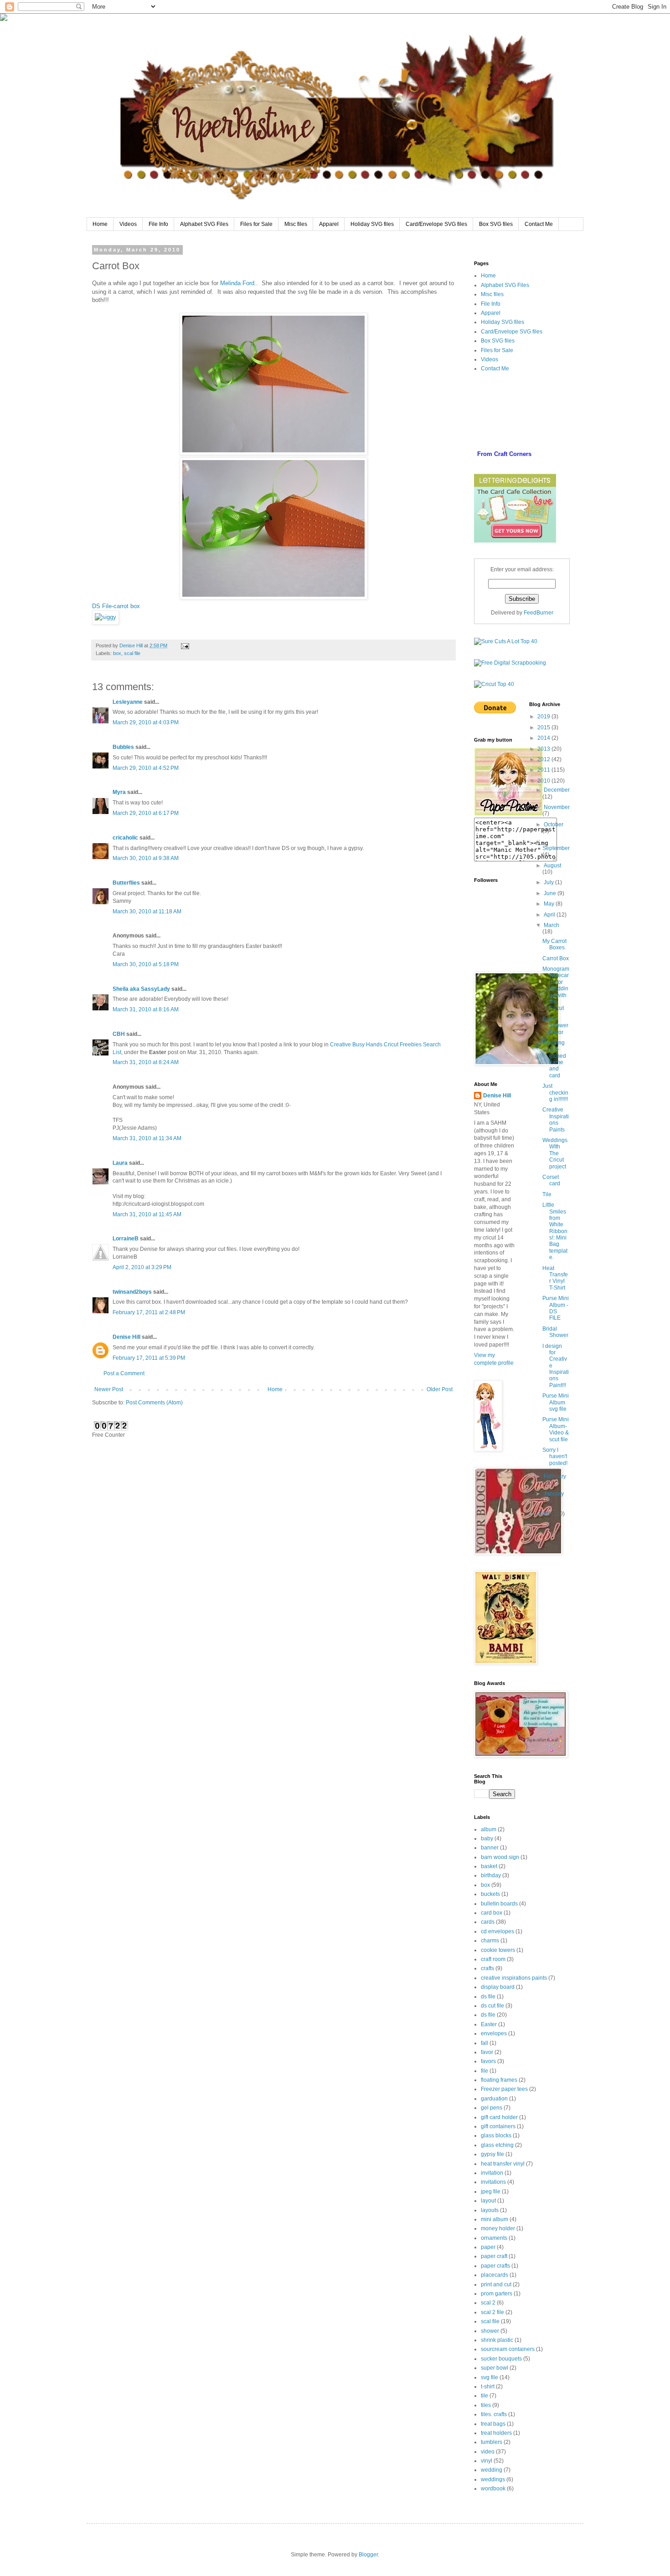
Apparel (329, 224)
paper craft (494, 2256)
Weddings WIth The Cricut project (555, 1153)
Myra (119, 792)
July (549, 882)
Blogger (368, 2555)
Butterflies (126, 883)
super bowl (495, 2368)
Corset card (551, 1180)
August (552, 865)
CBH (119, 1034)
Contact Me (539, 224)
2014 (544, 738)
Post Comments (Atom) (154, 1403)
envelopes (494, 2033)
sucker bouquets (501, 2359)
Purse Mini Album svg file (556, 1402)
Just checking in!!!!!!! (555, 1093)
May (550, 904)
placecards (495, 2275)
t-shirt (488, 2387)
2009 (544, 1514)
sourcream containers (508, 2349)
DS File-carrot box (116, 606)
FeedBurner (539, 613)
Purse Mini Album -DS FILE (556, 1308)
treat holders (496, 2433)
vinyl (487, 2461)
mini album (495, 2219)
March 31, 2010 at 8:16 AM (146, 1009)
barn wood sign (500, 1857)
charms (490, 1941)
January (554, 1494)
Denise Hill (126, 1337)
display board (498, 1987)
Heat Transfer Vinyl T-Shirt (555, 1278)
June (551, 893)
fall (484, 2043)
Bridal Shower (555, 1332)
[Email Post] (185, 645)
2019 (544, 717)
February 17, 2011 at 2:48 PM (149, 1312)
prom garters (497, 2294)
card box (492, 1913)
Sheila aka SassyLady (141, 989)
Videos (128, 224)
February (555, 1476)
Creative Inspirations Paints (556, 1119)
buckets (490, 1894)
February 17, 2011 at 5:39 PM (149, 1358)
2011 (544, 770)
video (488, 2452)
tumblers (492, 2442)
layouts (490, 2210)
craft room (493, 1959)
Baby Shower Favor (555, 1026)
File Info (158, 224)
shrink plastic (497, 2340)
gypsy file (492, 2154)
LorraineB (126, 1239)
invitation (492, 2173)
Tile (547, 1194)
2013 (544, 749)
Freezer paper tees (504, 2089)
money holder (498, 2228)
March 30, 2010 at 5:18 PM (146, 964)
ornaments (494, 2238)
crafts (487, 1968)
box (117, 653)
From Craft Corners (504, 454)
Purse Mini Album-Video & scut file (556, 1429)
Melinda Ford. (238, 283)
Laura (120, 1163)
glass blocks (496, 2136)
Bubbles (123, 747)
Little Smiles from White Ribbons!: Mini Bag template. (555, 1231)
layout (488, 2201)
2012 (544, 759)
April (550, 915)
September (556, 848)
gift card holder (499, 2117)
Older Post (440, 1389)
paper (488, 2247)
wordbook (493, 2489)
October (554, 825)
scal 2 (488, 2303)
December (557, 790)
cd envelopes (497, 1931)
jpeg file (491, 2192)
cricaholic (125, 838)
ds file (488, 1997)
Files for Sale (256, 224)
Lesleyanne (128, 702)
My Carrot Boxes (554, 944)
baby (487, 1839)
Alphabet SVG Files (204, 224)
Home (100, 224)
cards (488, 1922)
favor (487, 2052)
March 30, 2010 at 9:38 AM (146, 858)
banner (490, 1848)
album (489, 1829)
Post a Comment (124, 1373)
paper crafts (495, 2266)
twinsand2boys (132, 1292)
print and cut (496, 2284)
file (484, 2071)
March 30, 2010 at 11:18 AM (147, 912)
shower (490, 2331)
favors (488, 2061)
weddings (493, 2479)
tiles (486, 2405)
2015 (544, 727)
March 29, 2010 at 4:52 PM (146, 768)
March (551, 925)
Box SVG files (496, 224)
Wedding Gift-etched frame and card (554, 1059)
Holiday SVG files (372, 224)
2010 (544, 781)
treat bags (493, 2424)
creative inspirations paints (514, 1978)
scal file (132, 653)
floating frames (499, 2080)
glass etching (497, 2145)
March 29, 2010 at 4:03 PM (146, 722)
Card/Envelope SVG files (436, 224)
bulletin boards (499, 1904)
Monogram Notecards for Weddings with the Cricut (556, 988)
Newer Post (109, 1389)
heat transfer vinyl (503, 2164)
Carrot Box (556, 958)
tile (484, 2396)
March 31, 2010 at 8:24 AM (146, 1062)
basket (489, 1866)
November (557, 807)
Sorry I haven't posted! (555, 1457)
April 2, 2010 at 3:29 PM (142, 1267)
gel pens (492, 2108)
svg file (490, 2377)
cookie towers (498, 1950)
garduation (494, 2099)
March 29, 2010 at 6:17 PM (146, 813)
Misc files (296, 224)
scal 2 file (492, 2312)
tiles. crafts (494, 2414)
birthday (491, 1875)
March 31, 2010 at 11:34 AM (147, 1138)
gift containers (498, 2126)
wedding (492, 2470)
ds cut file (492, 2006)
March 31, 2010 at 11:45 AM (147, 1214)
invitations (493, 2182)
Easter (489, 2024)
